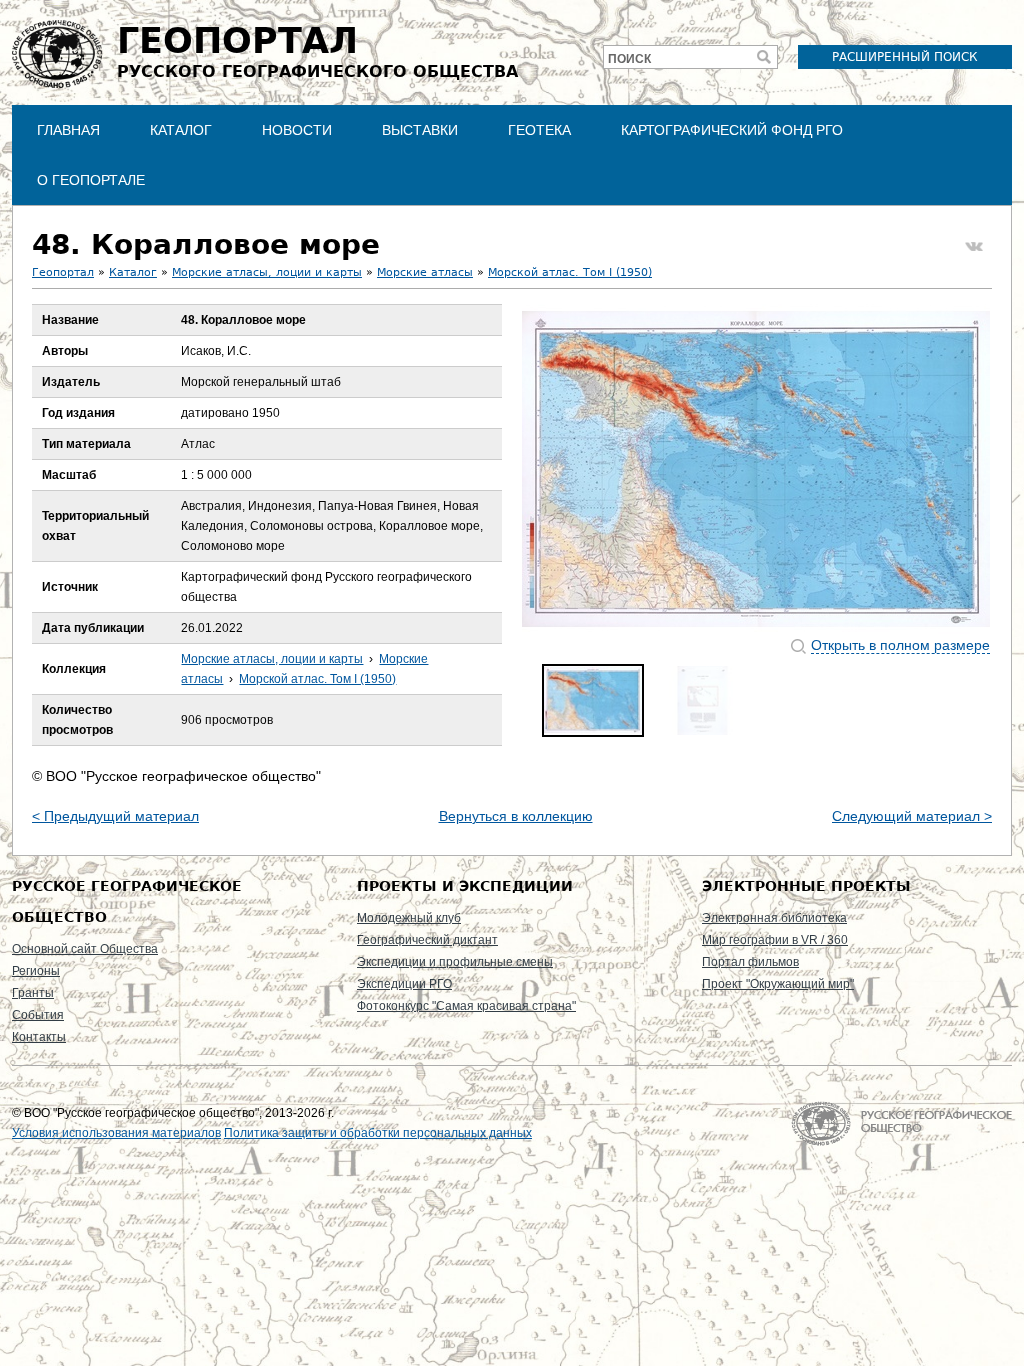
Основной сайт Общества (85, 949)
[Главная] (57, 54)
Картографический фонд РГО (732, 130)
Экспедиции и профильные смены (455, 962)
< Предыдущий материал (115, 816)
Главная (68, 130)
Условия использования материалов (116, 1133)
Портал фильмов (750, 962)
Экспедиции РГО (404, 984)
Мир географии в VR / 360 (775, 940)
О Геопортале (91, 180)
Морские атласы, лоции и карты (267, 272)
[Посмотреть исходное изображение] (756, 469)
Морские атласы (425, 272)
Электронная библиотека (774, 918)
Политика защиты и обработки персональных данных (378, 1133)
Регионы (36, 971)
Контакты (39, 1037)
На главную (901, 1123)
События (38, 1015)
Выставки (420, 130)
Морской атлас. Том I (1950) (570, 272)
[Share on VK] (974, 247)
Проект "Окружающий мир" (778, 984)
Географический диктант (427, 940)
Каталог (181, 130)
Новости (297, 130)
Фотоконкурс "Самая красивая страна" (466, 1006)
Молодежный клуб (409, 918)
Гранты (33, 993)
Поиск (629, 59)
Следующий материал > (912, 816)
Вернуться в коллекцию (516, 816)
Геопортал (63, 272)
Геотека (539, 130)
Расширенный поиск (905, 57)
